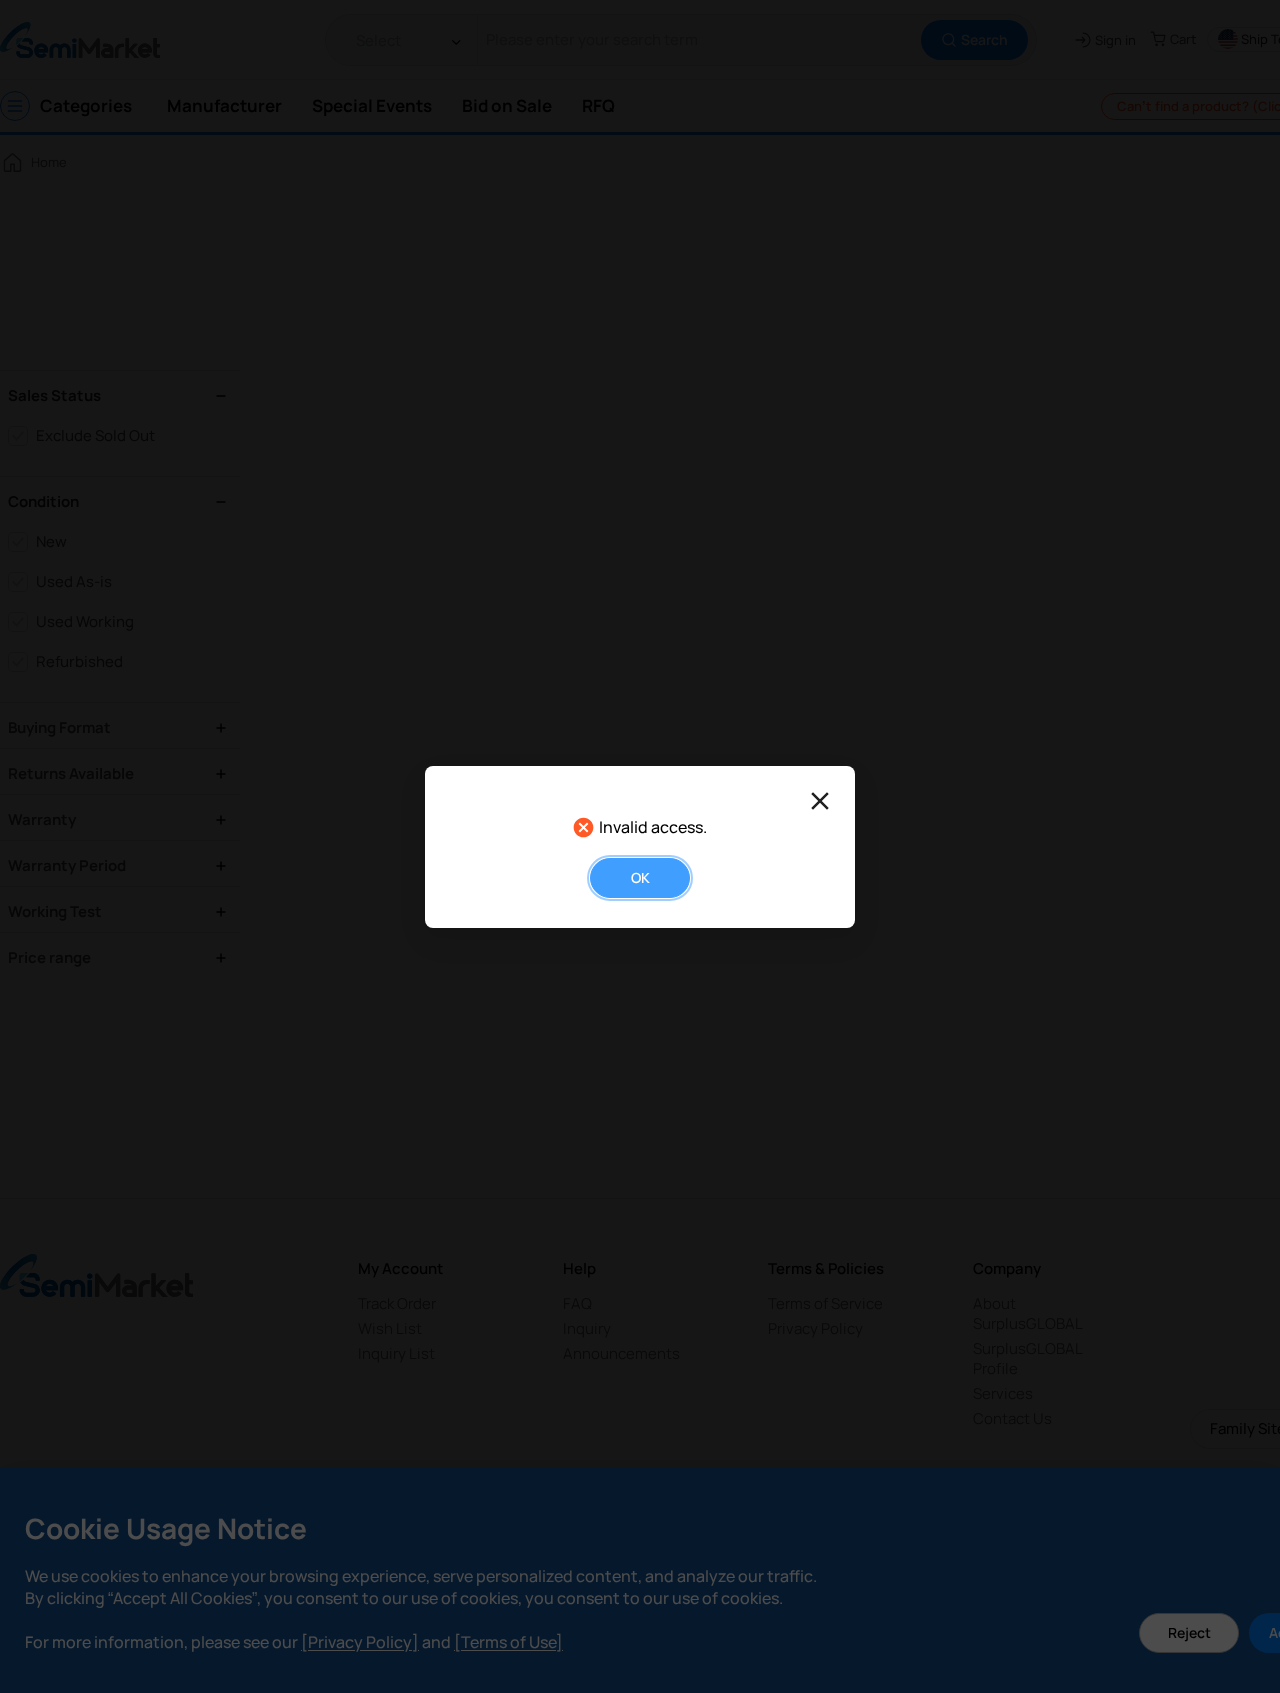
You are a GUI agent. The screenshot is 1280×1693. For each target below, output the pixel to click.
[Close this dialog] (820, 801)
